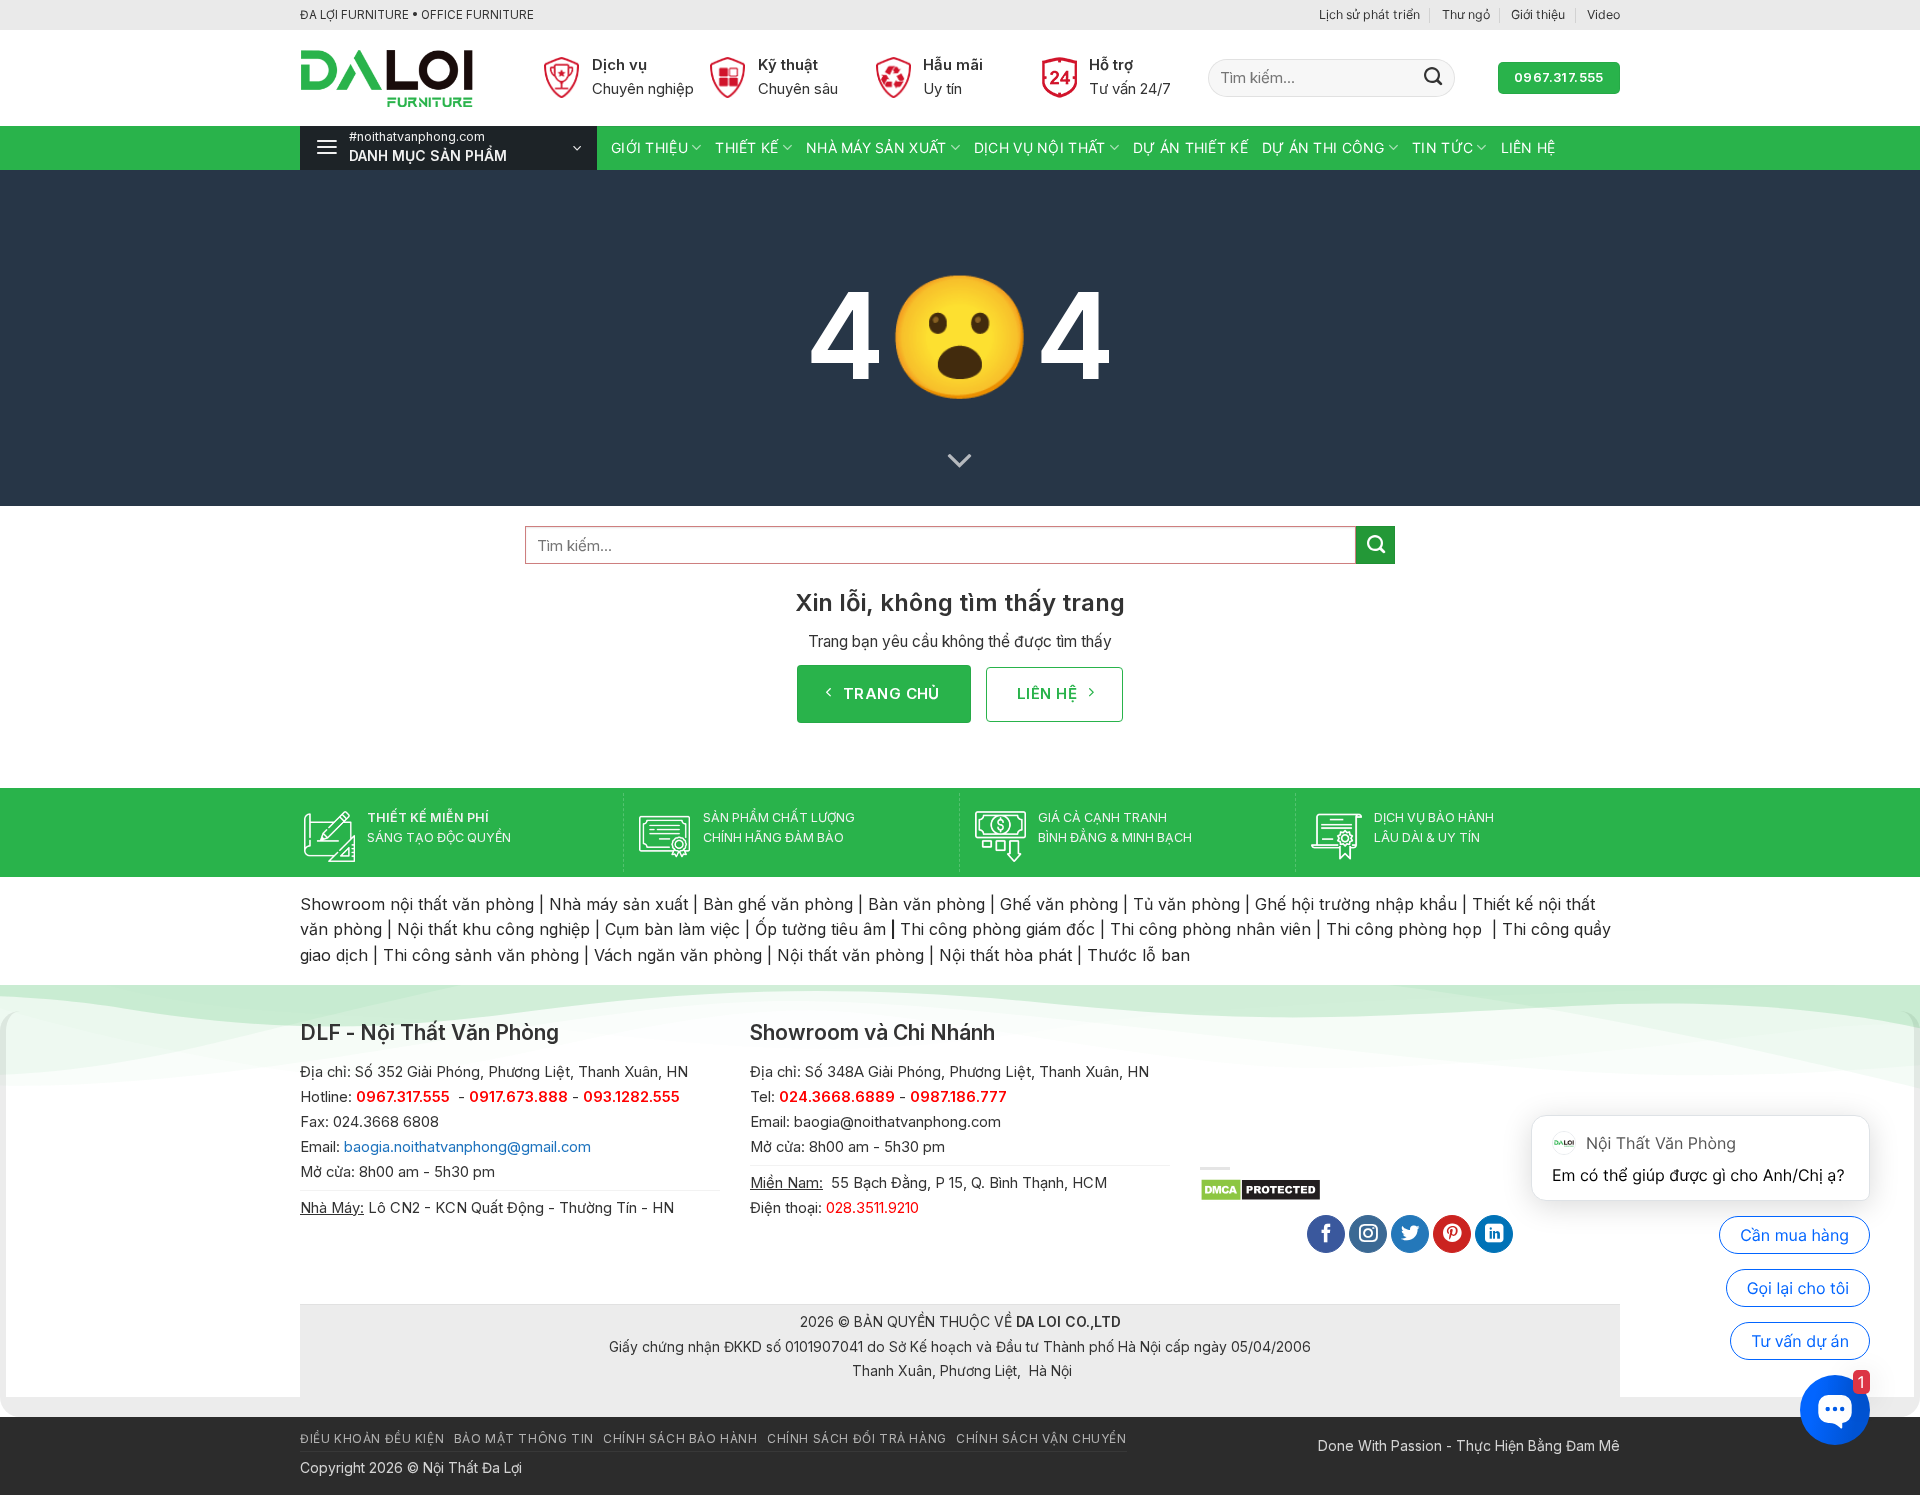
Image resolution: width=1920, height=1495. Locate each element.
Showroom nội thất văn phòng (417, 904)
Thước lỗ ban (1138, 955)
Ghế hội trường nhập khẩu (1356, 904)
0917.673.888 (518, 1097)
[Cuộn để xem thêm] (960, 461)
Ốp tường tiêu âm (820, 929)
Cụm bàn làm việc (672, 929)
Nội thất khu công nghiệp (493, 929)
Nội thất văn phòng (850, 955)
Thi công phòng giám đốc (997, 929)
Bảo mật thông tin (524, 1439)
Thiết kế (746, 147)
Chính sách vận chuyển (1041, 1439)
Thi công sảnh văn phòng (481, 955)
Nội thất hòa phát (1005, 955)
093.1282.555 (631, 1097)
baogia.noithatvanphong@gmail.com (467, 1147)
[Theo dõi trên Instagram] (1368, 1234)
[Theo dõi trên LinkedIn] (1494, 1234)
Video (1603, 14)
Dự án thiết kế (1190, 147)
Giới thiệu (1538, 14)
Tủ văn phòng (1186, 904)
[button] (448, 148)
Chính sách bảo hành (680, 1439)
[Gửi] (1433, 78)
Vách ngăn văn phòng (678, 955)
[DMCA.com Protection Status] (1260, 1188)
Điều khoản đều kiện (372, 1439)
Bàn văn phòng (926, 904)
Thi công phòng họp (1404, 929)
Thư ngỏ (1466, 14)
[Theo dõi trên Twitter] (1410, 1234)
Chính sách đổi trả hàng (857, 1439)
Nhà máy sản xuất (876, 147)
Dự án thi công (1323, 147)
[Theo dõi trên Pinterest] (1452, 1234)
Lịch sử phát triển (1369, 14)
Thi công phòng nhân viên (1210, 929)
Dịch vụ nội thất (1039, 147)
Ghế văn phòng (1059, 904)
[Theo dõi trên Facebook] (1326, 1234)
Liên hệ (1528, 147)
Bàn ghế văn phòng (778, 904)
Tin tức (1442, 147)
